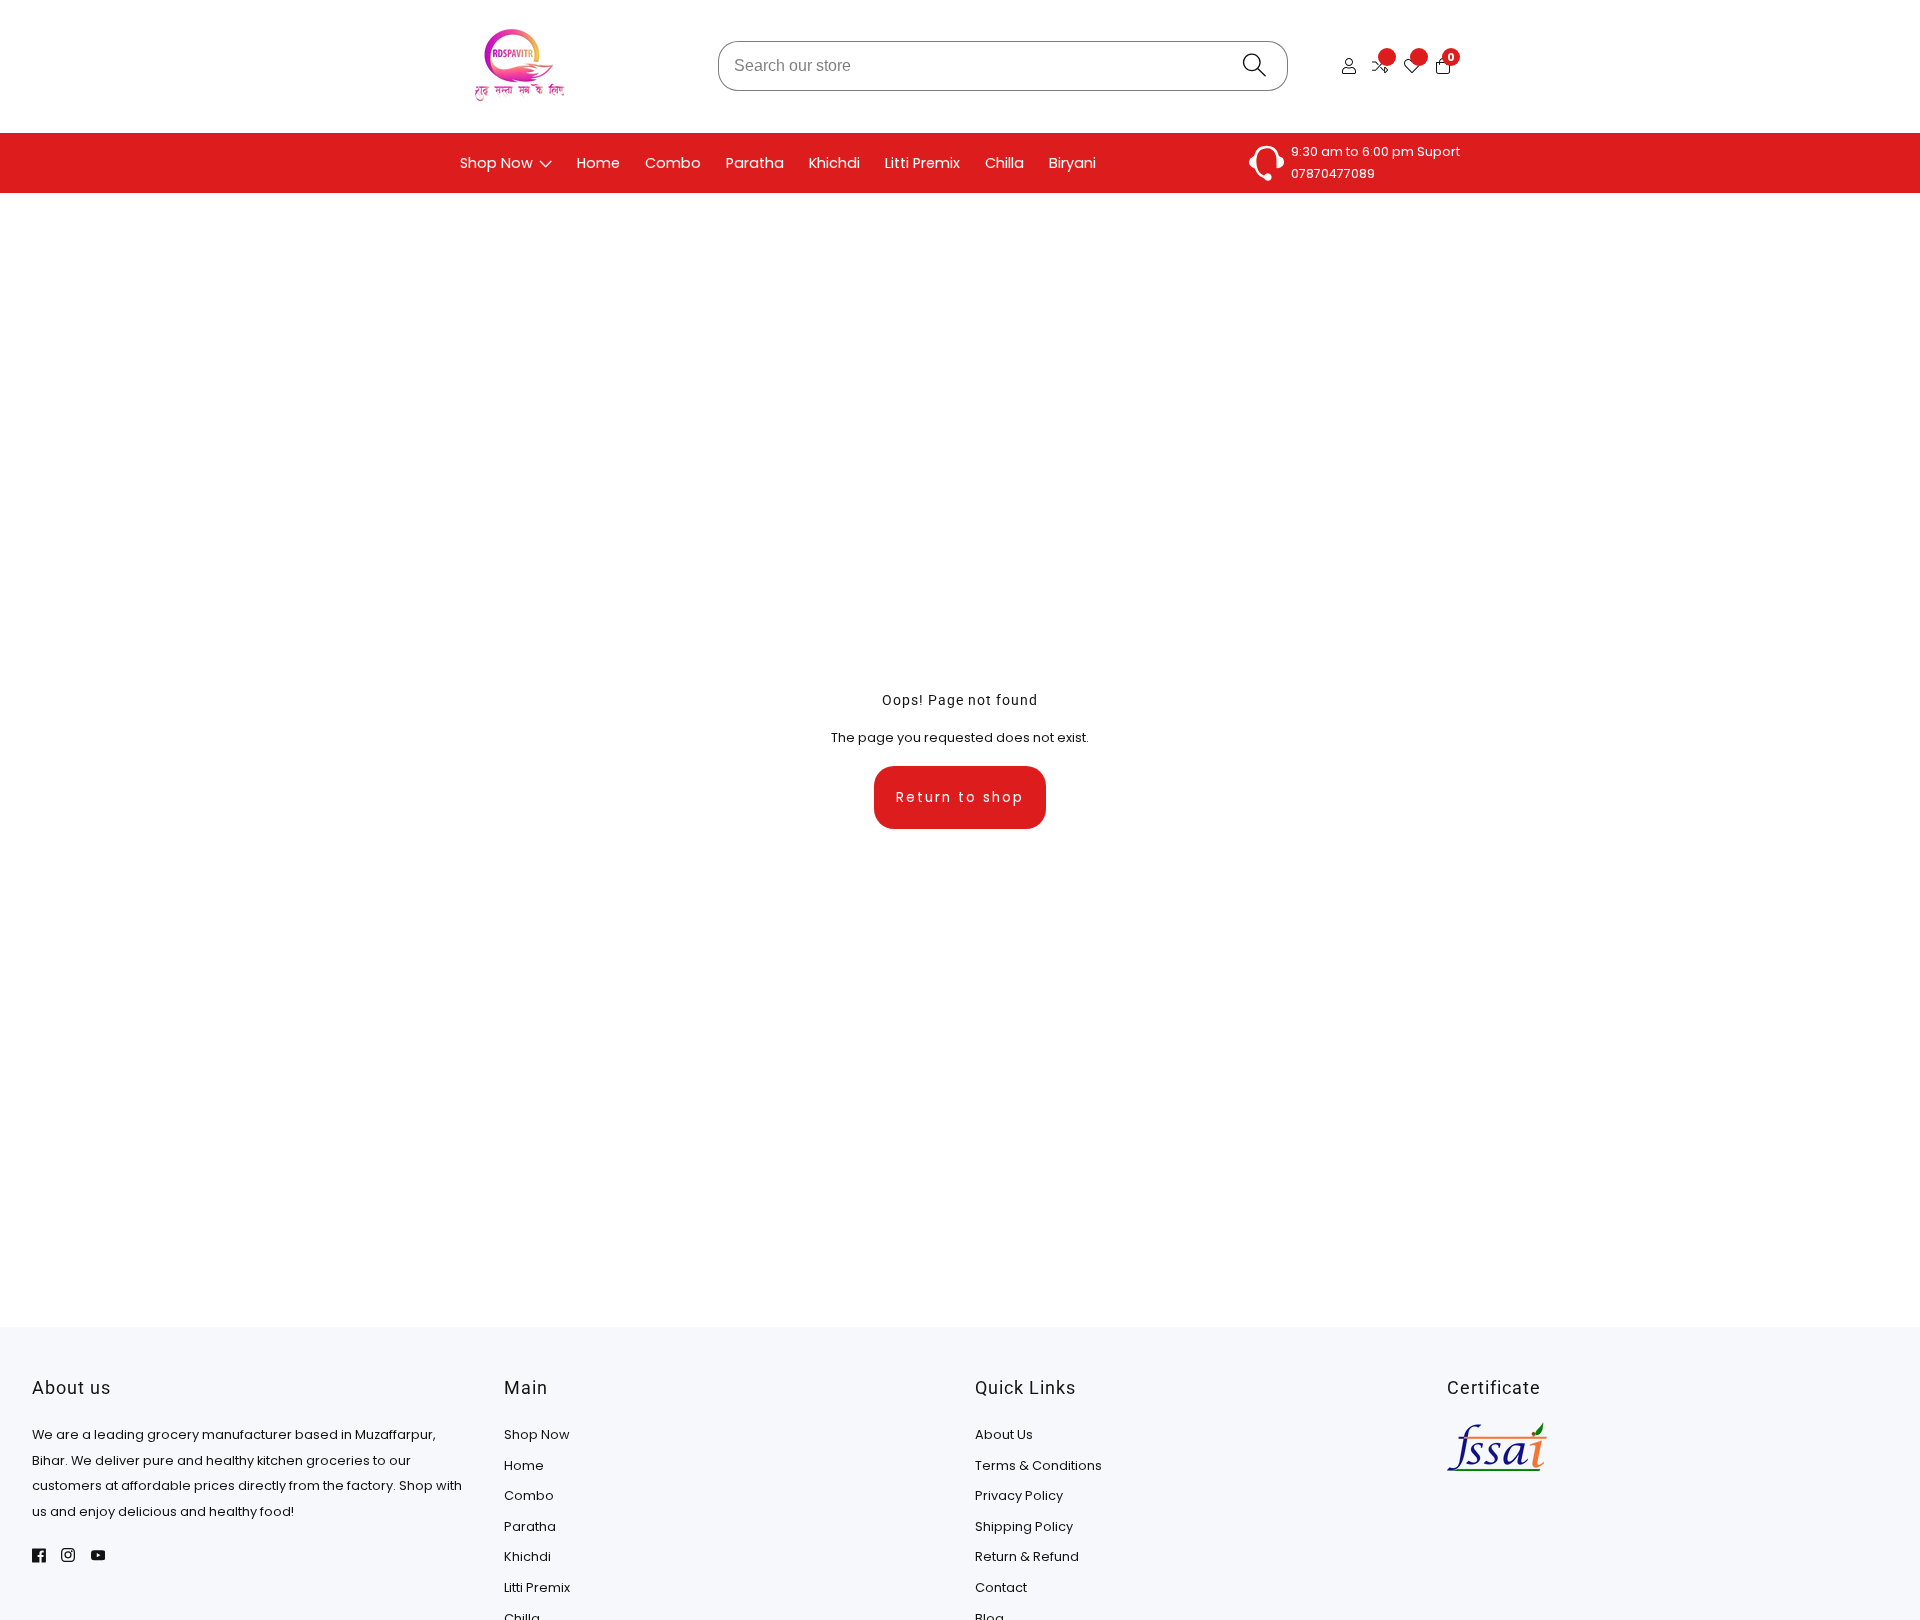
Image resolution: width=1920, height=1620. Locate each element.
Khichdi (834, 163)
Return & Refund (1027, 1556)
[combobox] (1003, 66)
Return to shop (960, 797)
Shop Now (496, 163)
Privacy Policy (1019, 1495)
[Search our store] (1254, 66)
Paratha (755, 163)
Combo (673, 163)
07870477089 (1333, 173)
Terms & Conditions (1038, 1465)
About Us (1004, 1434)
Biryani (1072, 163)
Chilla (1004, 163)
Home (598, 163)
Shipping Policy (1024, 1526)
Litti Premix (922, 163)
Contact (1001, 1587)
